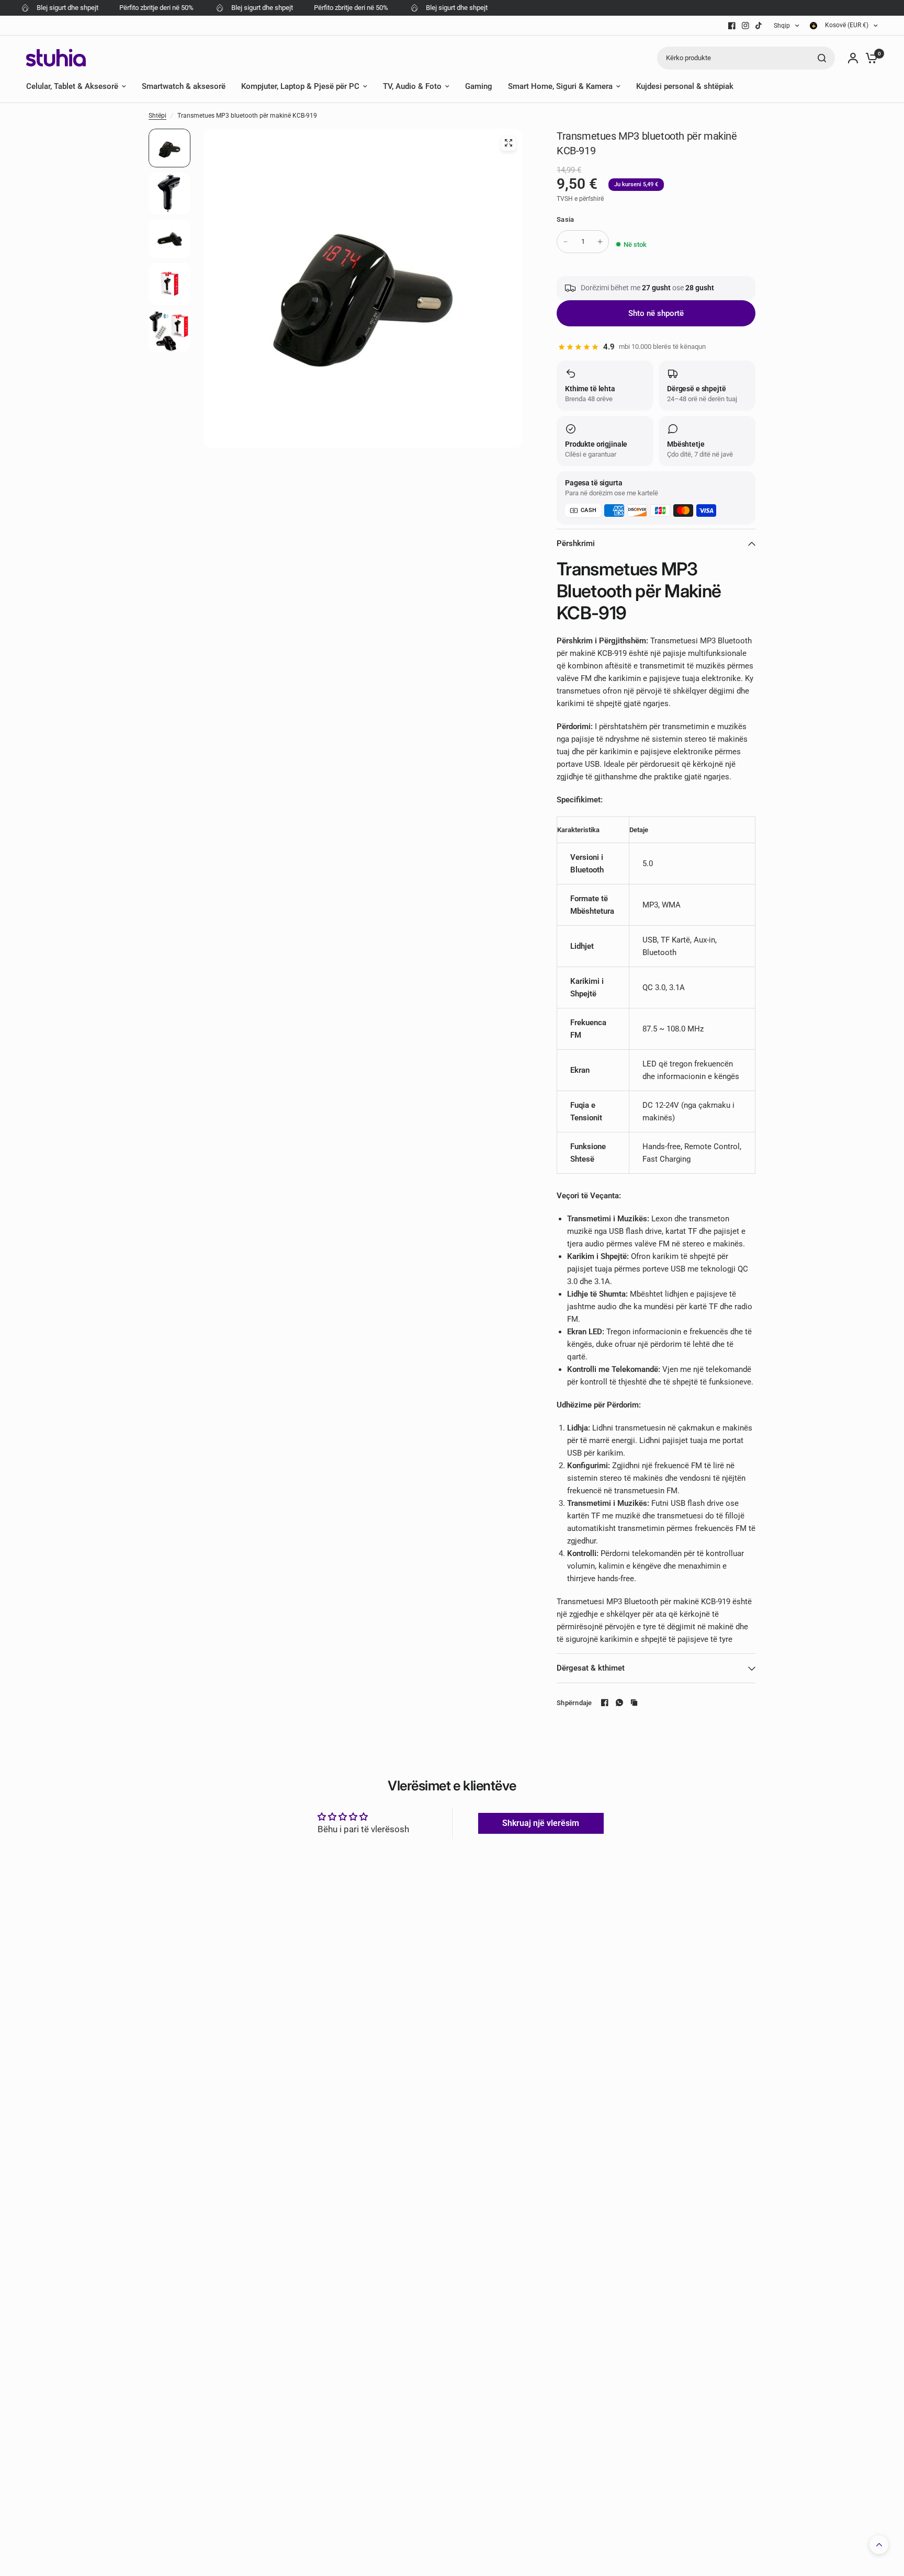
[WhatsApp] (619, 1703)
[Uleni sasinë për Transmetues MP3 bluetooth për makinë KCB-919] (566, 242)
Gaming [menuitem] (479, 86)
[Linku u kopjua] (634, 1703)
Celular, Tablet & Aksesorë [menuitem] (72, 86)
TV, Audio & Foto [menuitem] (412, 86)
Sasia (565, 219)
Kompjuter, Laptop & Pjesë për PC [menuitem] (300, 86)
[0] (869, 58)
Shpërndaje (574, 1703)
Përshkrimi (576, 543)
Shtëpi (157, 116)
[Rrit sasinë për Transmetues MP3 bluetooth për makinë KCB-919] (600, 242)
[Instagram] (745, 26)
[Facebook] (732, 26)
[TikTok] (759, 26)
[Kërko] (822, 58)
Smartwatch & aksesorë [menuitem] (184, 86)
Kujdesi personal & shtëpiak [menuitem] (685, 86)
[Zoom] (508, 143)
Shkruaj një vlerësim (541, 1823)
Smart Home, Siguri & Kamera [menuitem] (560, 86)
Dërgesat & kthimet (591, 1668)
